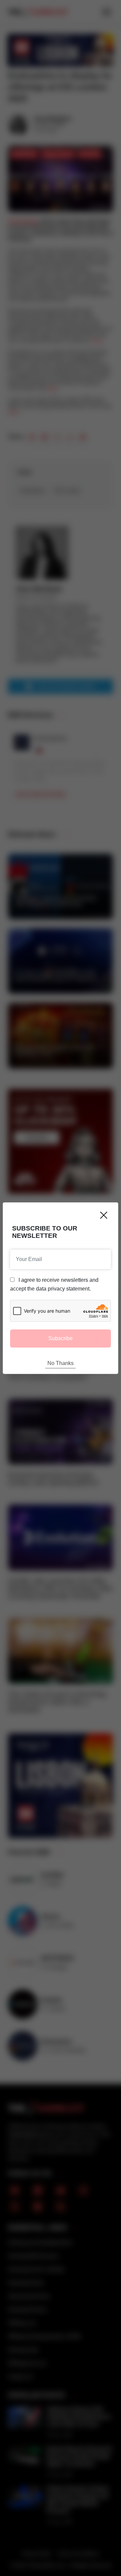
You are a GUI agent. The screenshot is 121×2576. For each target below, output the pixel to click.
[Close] (104, 1215)
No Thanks (61, 1363)
